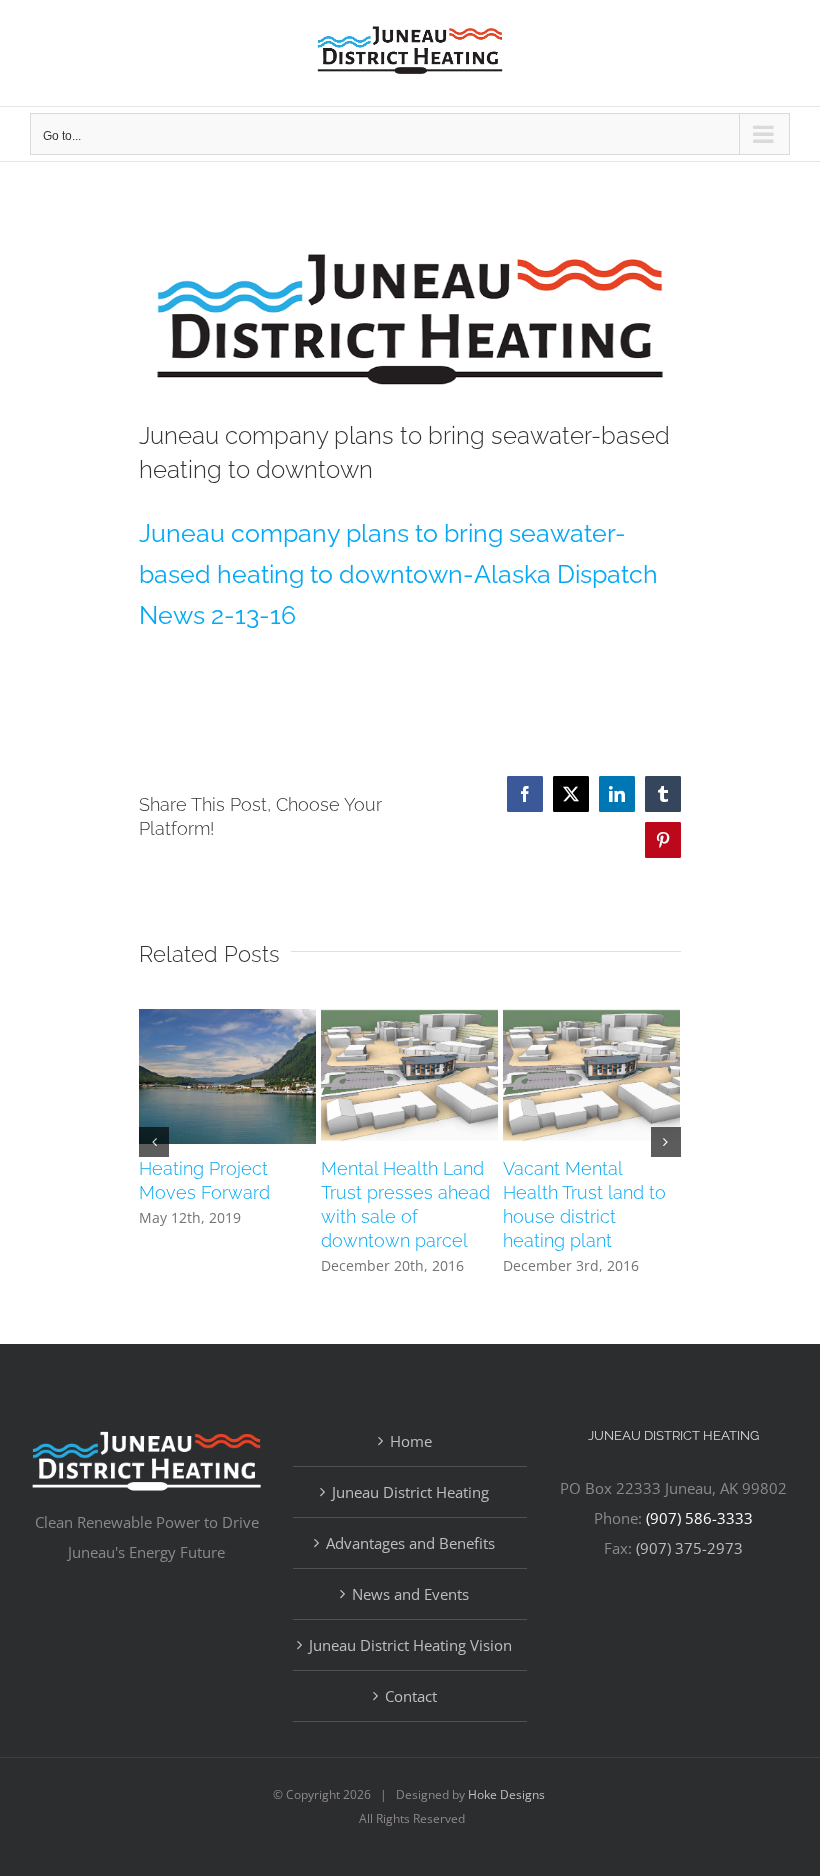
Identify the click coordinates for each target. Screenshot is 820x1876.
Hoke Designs (506, 1794)
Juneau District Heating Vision (410, 1645)
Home (411, 1441)
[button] (154, 1142)
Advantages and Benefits (410, 1543)
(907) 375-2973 (689, 1548)
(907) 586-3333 (699, 1518)
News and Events (410, 1594)
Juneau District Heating (410, 1492)
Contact (411, 1696)
